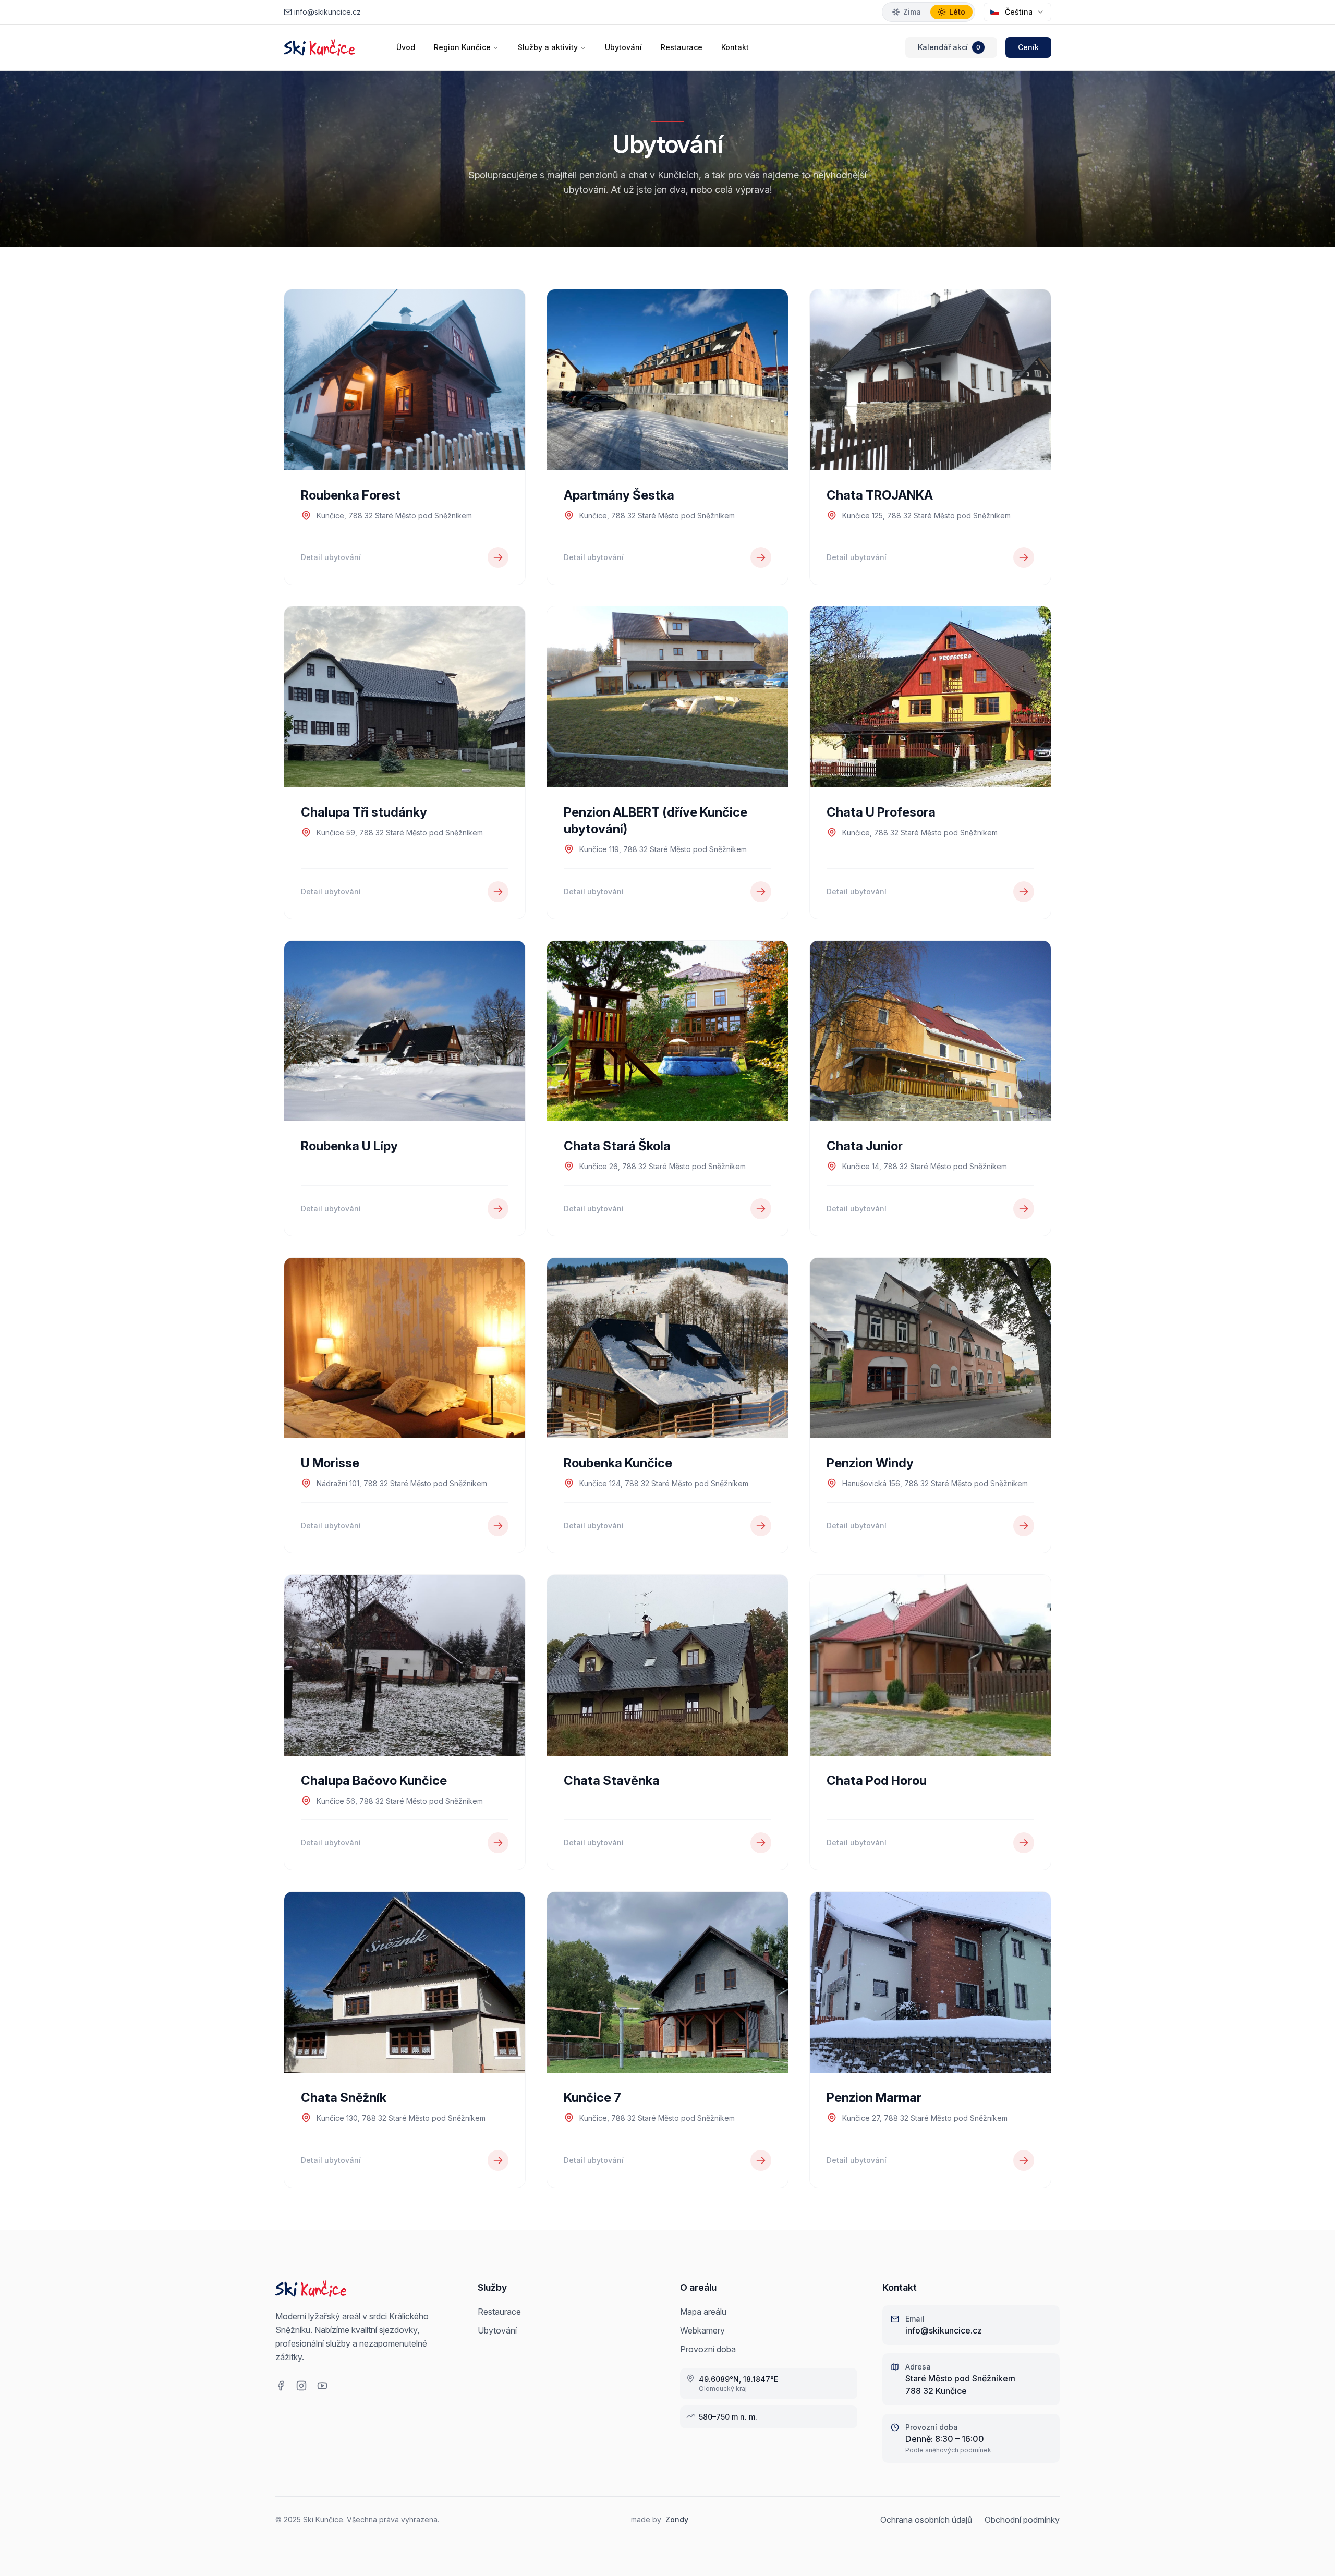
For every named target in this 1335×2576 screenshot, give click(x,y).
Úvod (406, 47)
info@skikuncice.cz (327, 12)
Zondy (677, 2519)
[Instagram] (301, 2386)
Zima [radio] (912, 12)
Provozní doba (708, 2349)
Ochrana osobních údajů (926, 2520)
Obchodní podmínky (1022, 2520)
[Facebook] (281, 2386)
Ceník (1028, 47)
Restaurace (682, 47)
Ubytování (623, 47)
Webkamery (702, 2330)
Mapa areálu (703, 2312)
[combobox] (1017, 12)
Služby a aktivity (548, 47)
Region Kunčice (462, 47)
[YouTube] (322, 2386)
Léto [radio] (957, 12)
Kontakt (735, 47)
